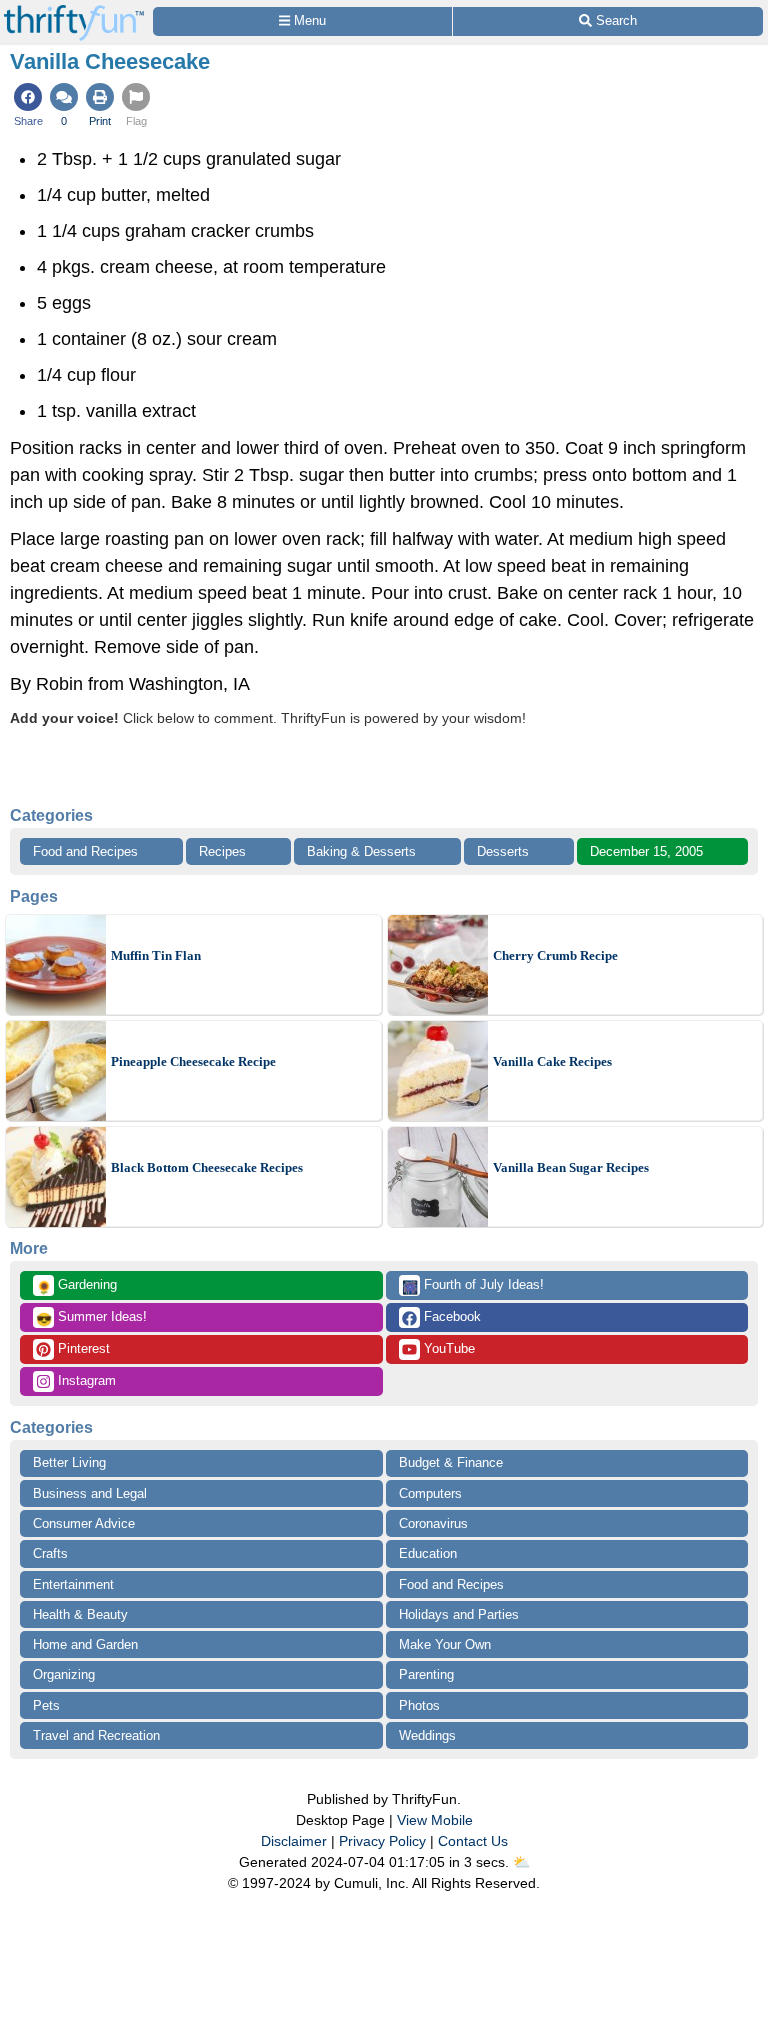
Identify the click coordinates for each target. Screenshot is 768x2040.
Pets (46, 1705)
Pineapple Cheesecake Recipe (193, 1061)
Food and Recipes (85, 851)
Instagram (85, 1380)
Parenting (426, 1674)
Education (428, 1553)
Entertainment (73, 1584)
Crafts (50, 1553)
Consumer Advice (84, 1523)
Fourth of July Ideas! (473, 1286)
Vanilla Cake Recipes (552, 1061)
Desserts (503, 851)
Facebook (450, 1316)
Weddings (427, 1735)
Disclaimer (294, 1841)
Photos (419, 1705)
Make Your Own (445, 1644)
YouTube (447, 1348)
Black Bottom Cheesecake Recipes (207, 1167)
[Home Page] (74, 11)
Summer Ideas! (91, 1318)
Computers (430, 1493)
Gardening (76, 1286)
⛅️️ (521, 1862)
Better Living (69, 1462)
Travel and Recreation (96, 1735)
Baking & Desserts (361, 851)
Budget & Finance (451, 1462)
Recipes (222, 851)
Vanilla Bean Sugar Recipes (571, 1167)
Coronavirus (433, 1523)
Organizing (64, 1674)
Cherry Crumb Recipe (555, 955)
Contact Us (473, 1841)
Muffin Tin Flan (156, 955)
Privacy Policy (382, 1841)
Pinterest (82, 1348)
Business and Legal (90, 1493)
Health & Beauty (80, 1614)
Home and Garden (85, 1644)
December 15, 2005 (646, 851)
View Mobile (435, 1820)
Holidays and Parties (459, 1614)
